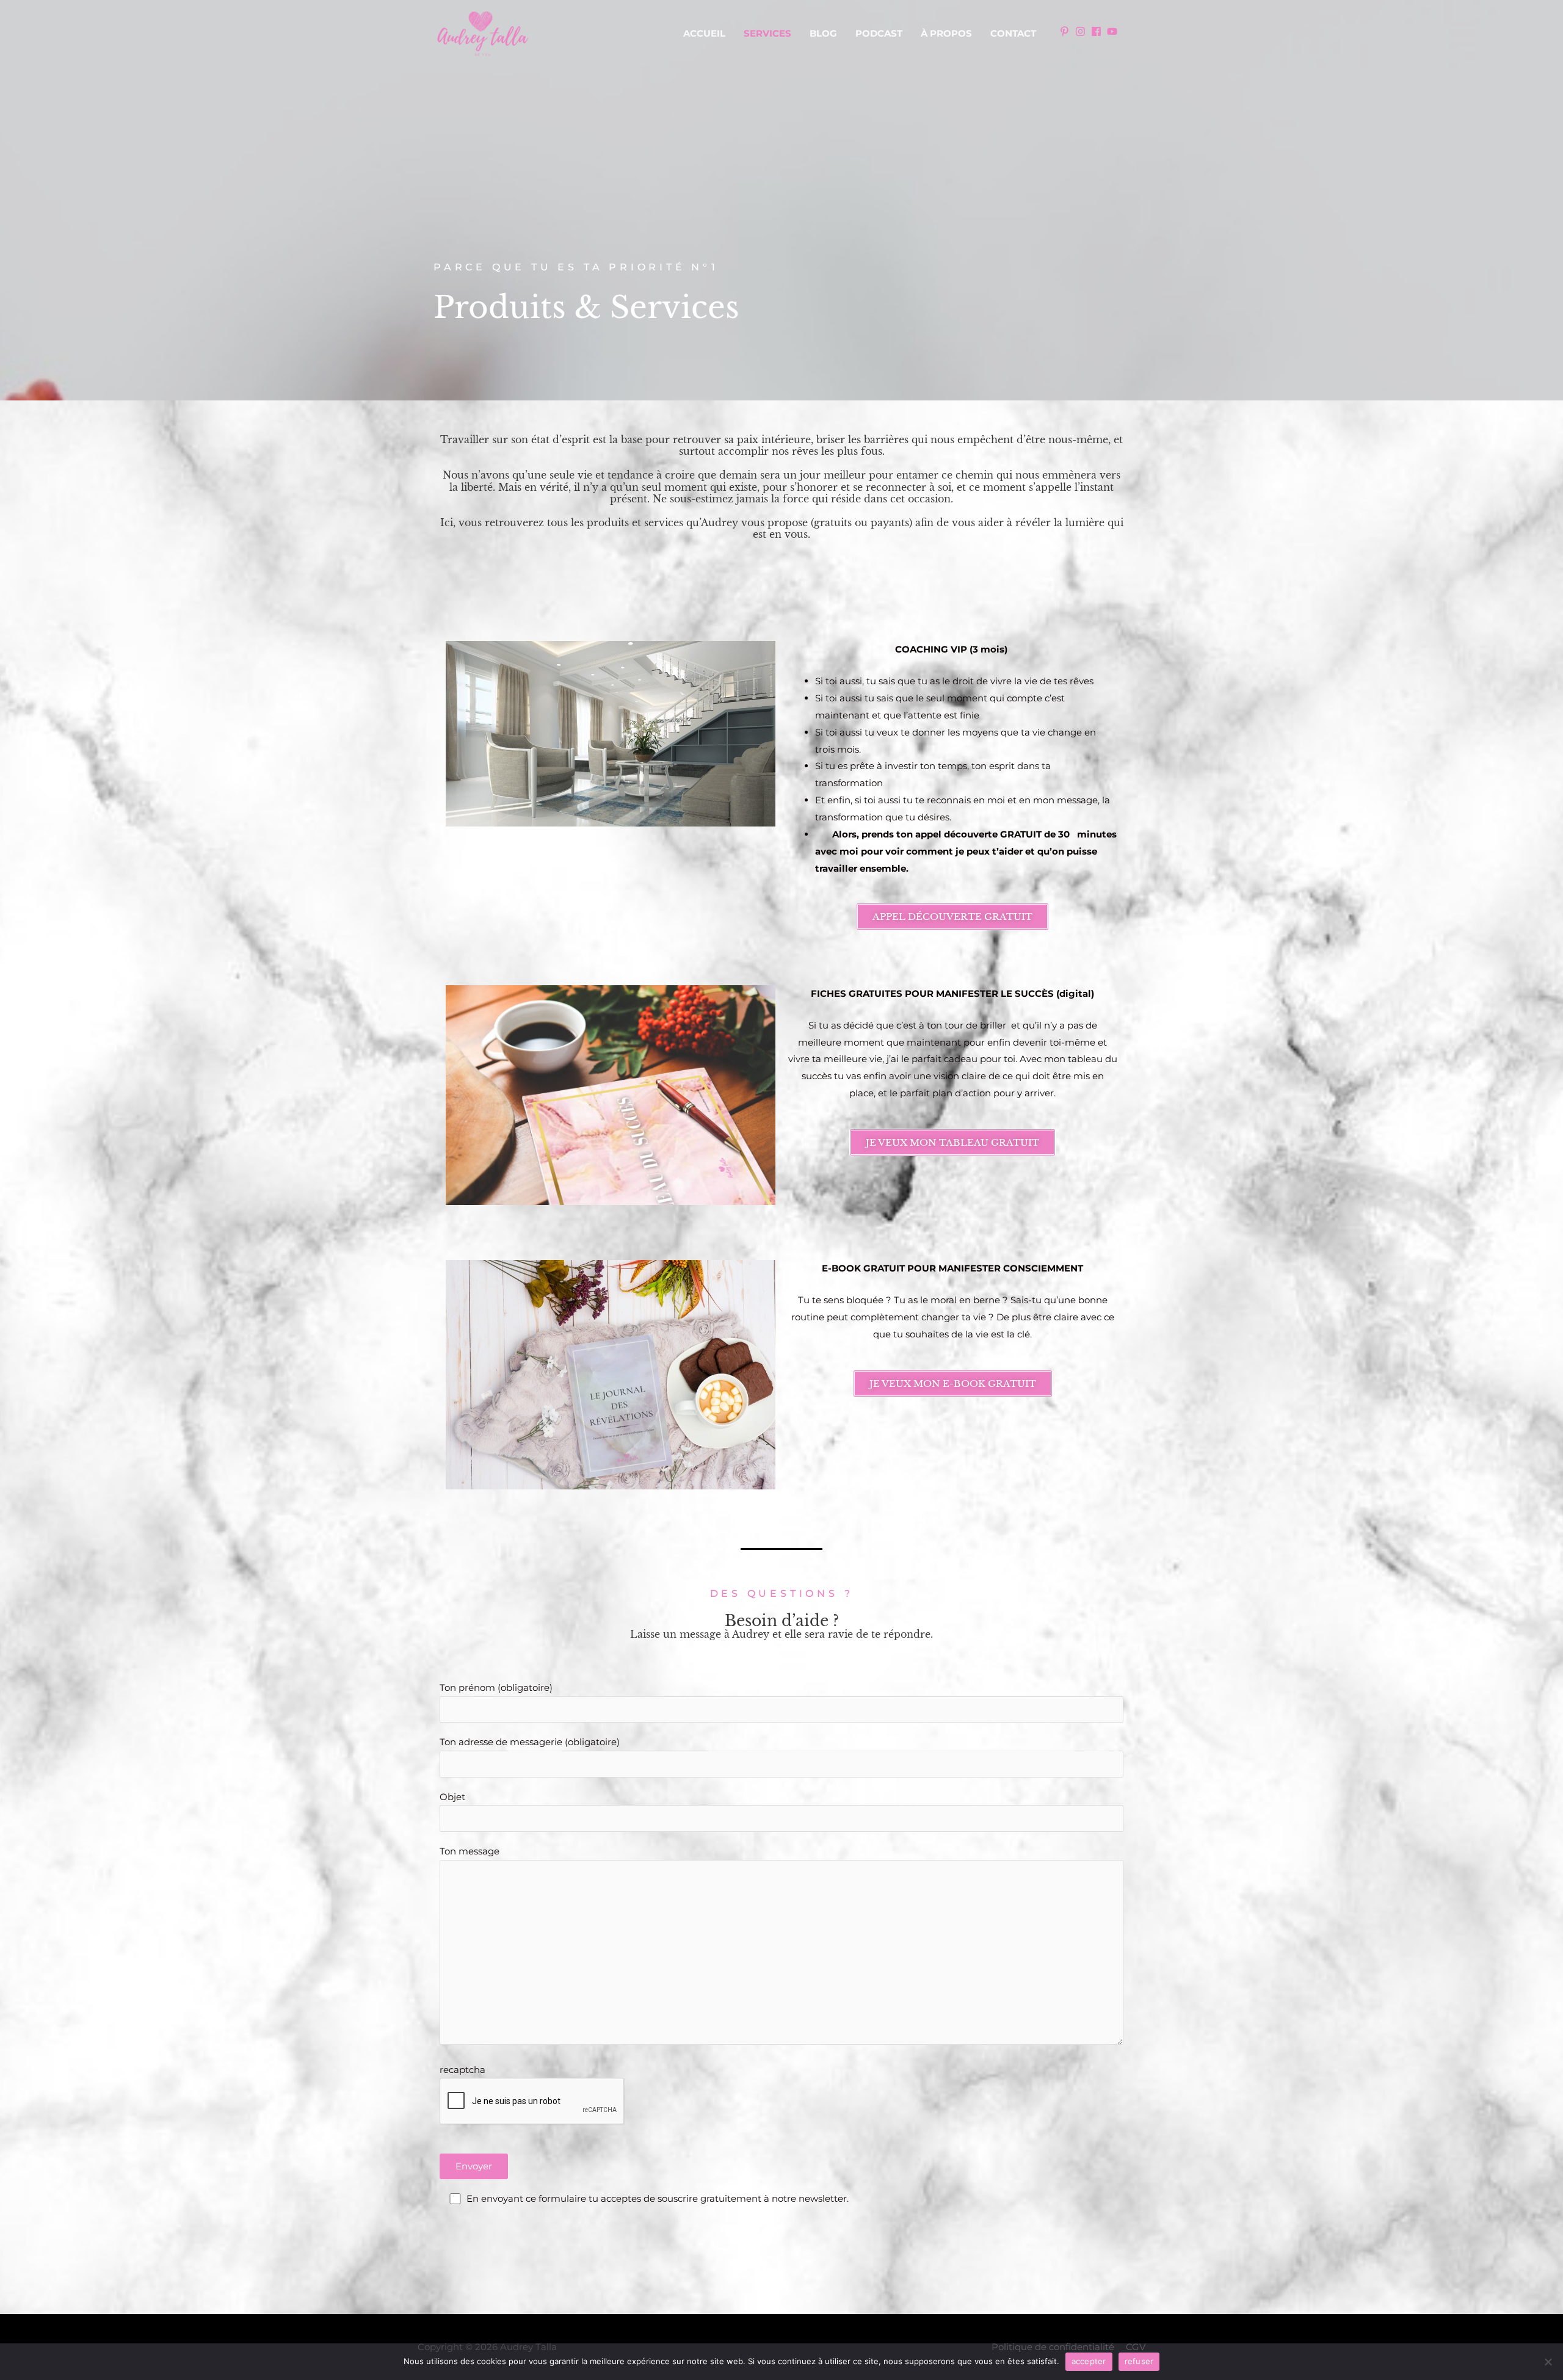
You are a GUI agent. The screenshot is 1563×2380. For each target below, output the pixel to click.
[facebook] (1098, 31)
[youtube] (1114, 31)
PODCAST (879, 33)
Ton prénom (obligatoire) (496, 1687)
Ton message (470, 1851)
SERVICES (767, 33)
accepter (1089, 2361)
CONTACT (1013, 33)
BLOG (823, 33)
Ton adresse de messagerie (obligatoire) (530, 1742)
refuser (1139, 2361)
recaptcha (462, 2070)
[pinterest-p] (1066, 31)
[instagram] (1082, 31)
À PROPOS (946, 33)
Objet (452, 1797)
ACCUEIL (704, 33)
